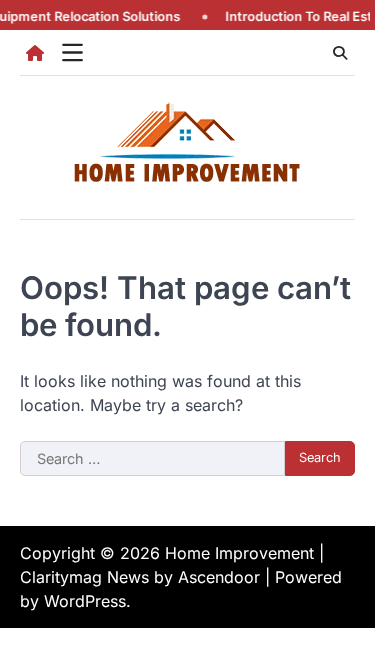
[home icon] (35, 53)
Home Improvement (239, 553)
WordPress (85, 601)
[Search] (340, 53)
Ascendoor (219, 577)
